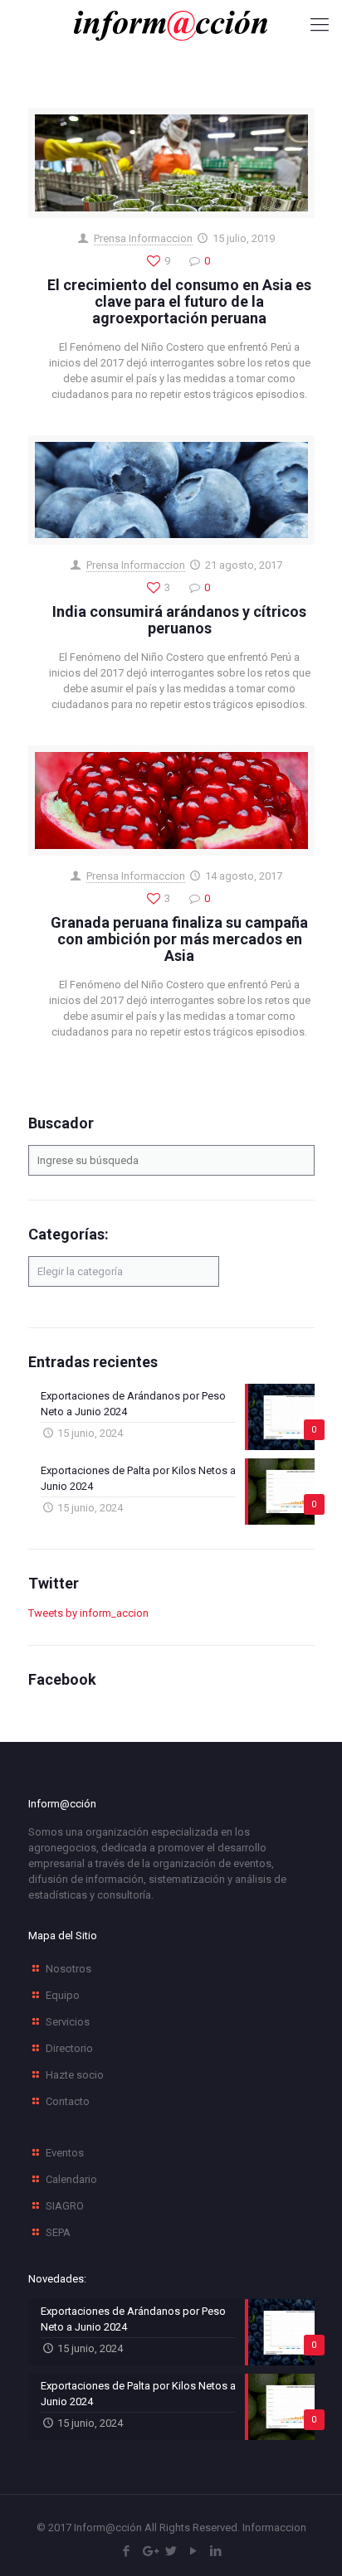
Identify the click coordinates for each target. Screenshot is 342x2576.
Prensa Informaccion (143, 238)
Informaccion (274, 2527)
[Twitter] (171, 2551)
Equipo (63, 1995)
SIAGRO (65, 2206)
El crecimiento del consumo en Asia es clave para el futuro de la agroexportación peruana (179, 301)
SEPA (58, 2232)
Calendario (71, 2179)
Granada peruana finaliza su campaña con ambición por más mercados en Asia (179, 939)
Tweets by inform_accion (88, 1613)
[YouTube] (194, 2551)
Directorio (69, 2048)
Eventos (65, 2153)
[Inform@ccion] (171, 25)
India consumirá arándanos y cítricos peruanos (179, 620)
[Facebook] (127, 2551)
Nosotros (68, 1969)
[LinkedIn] (216, 2551)
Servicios (68, 2022)
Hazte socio (75, 2075)
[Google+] (149, 2551)
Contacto (68, 2101)
